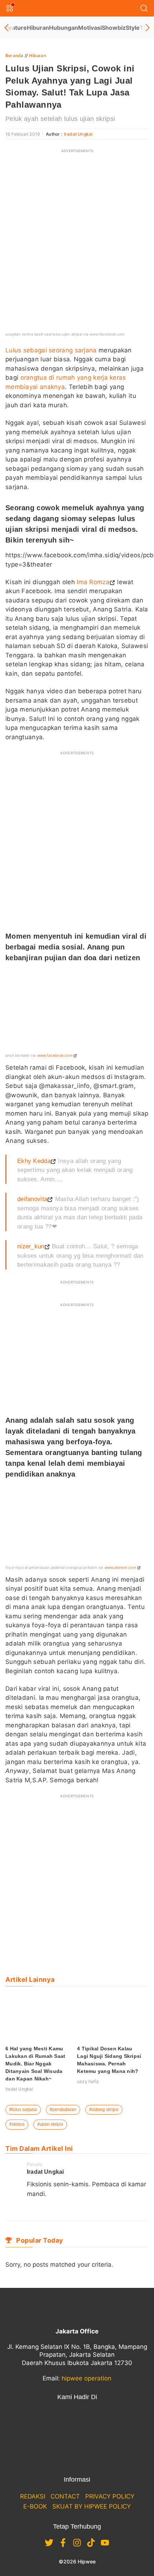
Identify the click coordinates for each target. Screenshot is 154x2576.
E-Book (35, 2506)
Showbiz (114, 28)
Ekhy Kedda (34, 1161)
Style (133, 28)
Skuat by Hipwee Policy (92, 2506)
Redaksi (33, 2496)
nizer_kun (31, 1246)
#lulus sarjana (23, 2110)
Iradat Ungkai (78, 134)
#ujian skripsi (50, 2124)
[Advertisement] (77, 203)
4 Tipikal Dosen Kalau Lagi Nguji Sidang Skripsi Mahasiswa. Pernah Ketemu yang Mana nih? (109, 2060)
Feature (16, 28)
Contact (65, 2496)
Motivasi (90, 28)
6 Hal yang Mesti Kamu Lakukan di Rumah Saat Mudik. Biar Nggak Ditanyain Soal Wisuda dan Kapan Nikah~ (35, 2064)
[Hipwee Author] (30, 2209)
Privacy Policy (110, 2496)
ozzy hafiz (88, 2081)
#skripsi (17, 2124)
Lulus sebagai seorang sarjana (51, 350)
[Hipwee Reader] (41, 2209)
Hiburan (38, 28)
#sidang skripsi (104, 2110)
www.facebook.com (55, 1055)
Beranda (14, 55)
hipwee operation (86, 2378)
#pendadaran (63, 2110)
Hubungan (64, 28)
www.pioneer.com (120, 1567)
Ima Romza (92, 582)
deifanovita (32, 1199)
